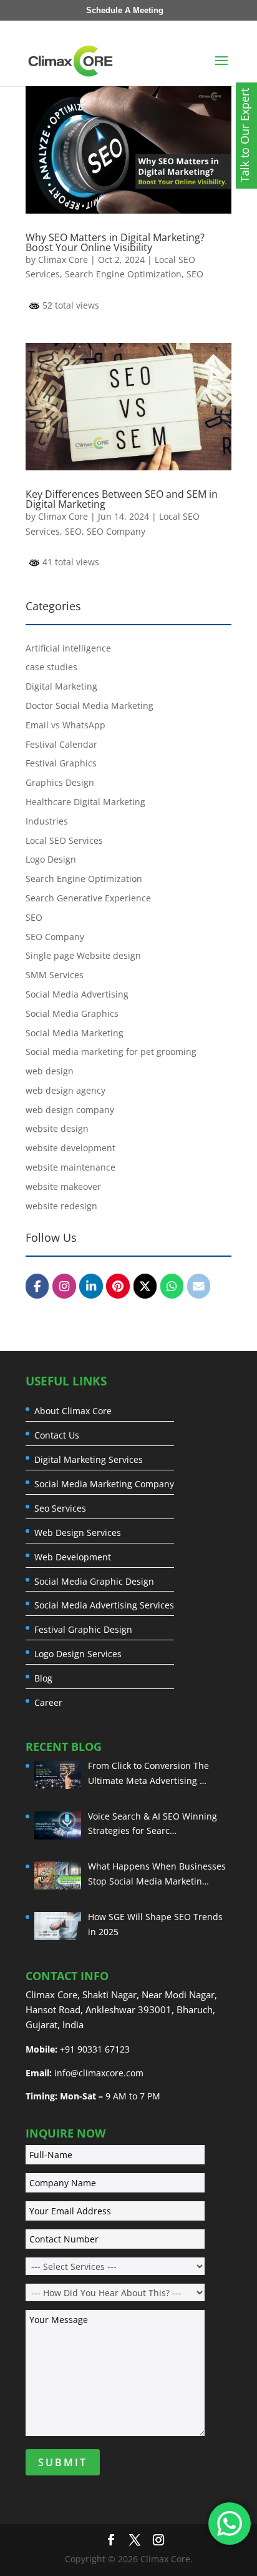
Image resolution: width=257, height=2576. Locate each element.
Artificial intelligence (68, 648)
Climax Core (63, 260)
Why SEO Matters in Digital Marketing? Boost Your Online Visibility (115, 242)
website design (57, 1128)
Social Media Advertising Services (104, 1605)
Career (48, 1703)
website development (70, 1148)
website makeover (63, 1186)
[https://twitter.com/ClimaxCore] (145, 1286)
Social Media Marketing (75, 1033)
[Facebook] (37, 1286)
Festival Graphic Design (83, 1630)
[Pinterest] (118, 1286)
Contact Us (57, 1435)
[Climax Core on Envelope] (199, 1286)
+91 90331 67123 (95, 2049)
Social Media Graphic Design (94, 1582)
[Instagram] (64, 1286)
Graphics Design (60, 782)
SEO (195, 274)
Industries (47, 821)
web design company (70, 1110)
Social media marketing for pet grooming (111, 1052)
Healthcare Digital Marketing (85, 802)
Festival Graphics (61, 763)
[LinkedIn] (91, 1286)
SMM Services (55, 975)
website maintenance (70, 1167)
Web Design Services (78, 1533)
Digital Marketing (61, 686)
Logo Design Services (78, 1654)
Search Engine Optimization (123, 274)
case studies (51, 667)
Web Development (73, 1557)
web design (50, 1071)
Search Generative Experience (88, 898)
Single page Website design (83, 955)
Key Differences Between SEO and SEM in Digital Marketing (122, 499)
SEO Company (116, 531)
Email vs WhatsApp (65, 725)
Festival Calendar (61, 744)
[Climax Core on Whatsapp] (172, 1286)
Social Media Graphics (72, 1013)
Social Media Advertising (77, 994)
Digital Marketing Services (89, 1460)
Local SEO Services (64, 840)
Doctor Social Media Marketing (90, 706)
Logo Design (51, 859)
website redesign (61, 1206)
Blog (43, 1678)
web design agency (65, 1090)
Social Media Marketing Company (104, 1484)
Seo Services (60, 1508)
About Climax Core (73, 1411)
